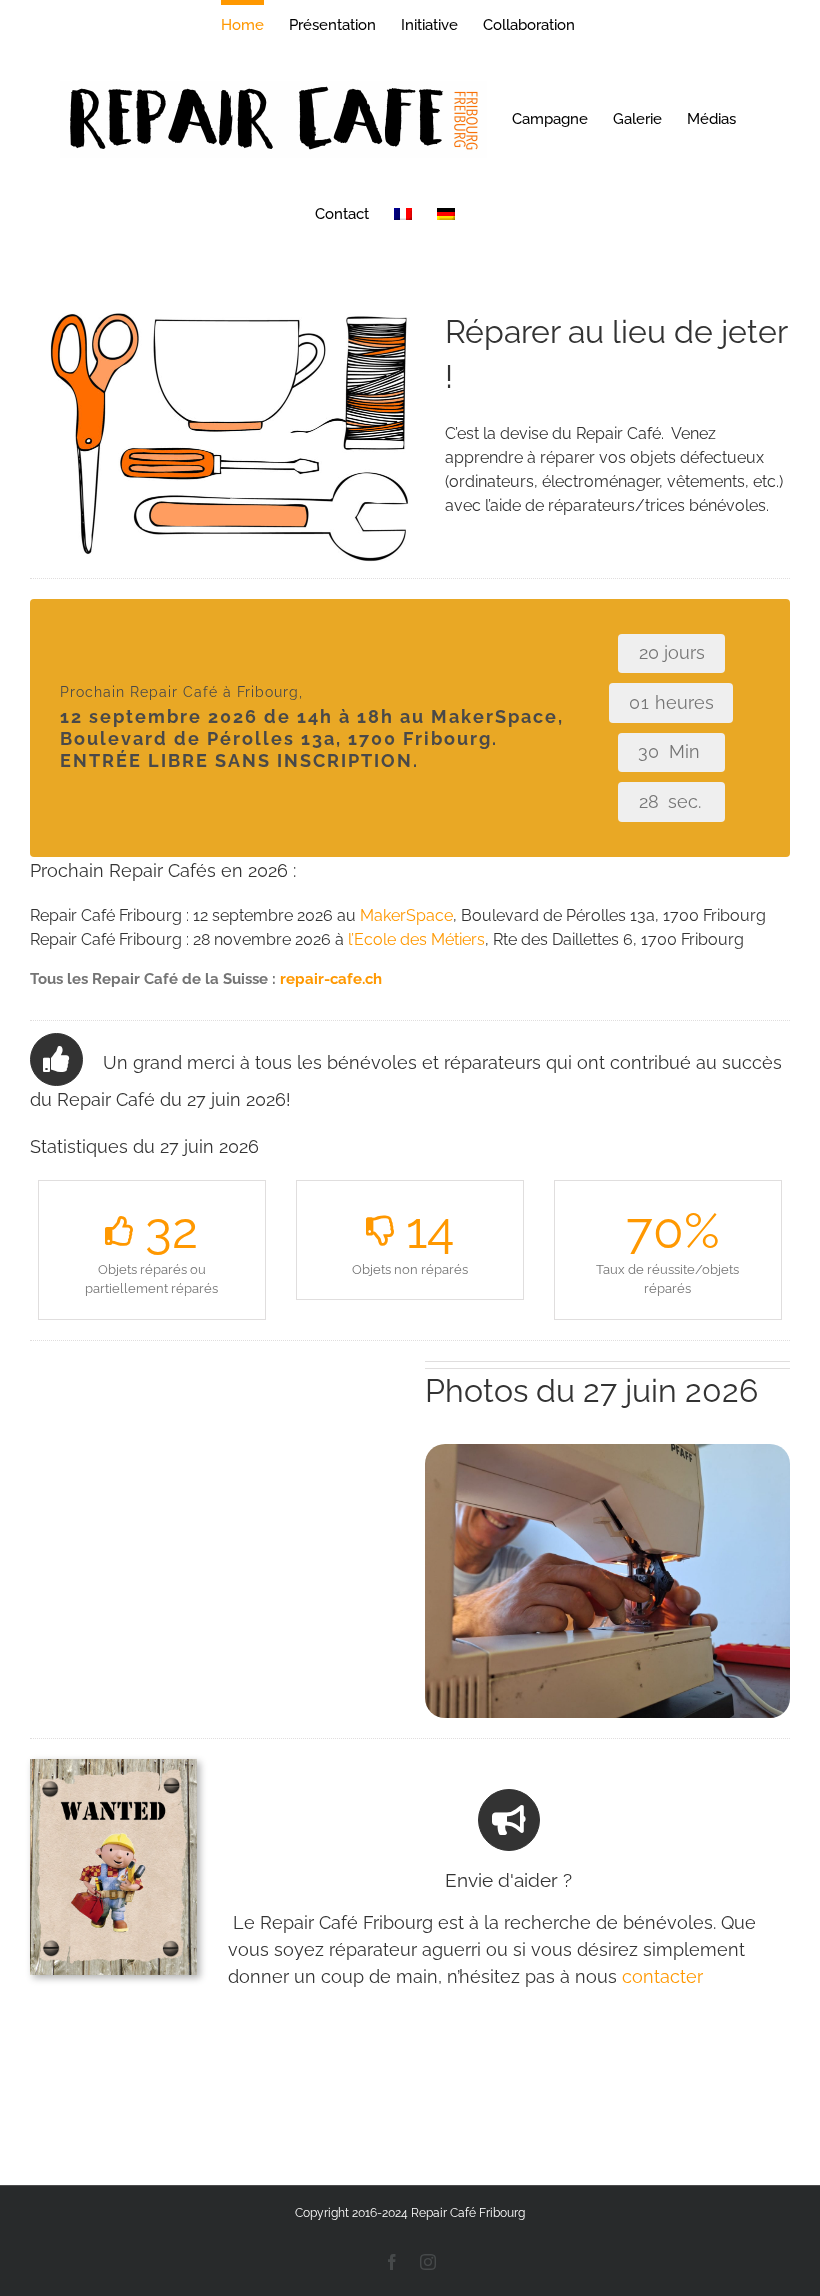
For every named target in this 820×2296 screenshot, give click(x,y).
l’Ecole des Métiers (416, 939)
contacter (662, 1976)
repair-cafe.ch (331, 979)
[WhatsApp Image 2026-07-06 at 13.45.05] (607, 1451)
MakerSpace (406, 915)
